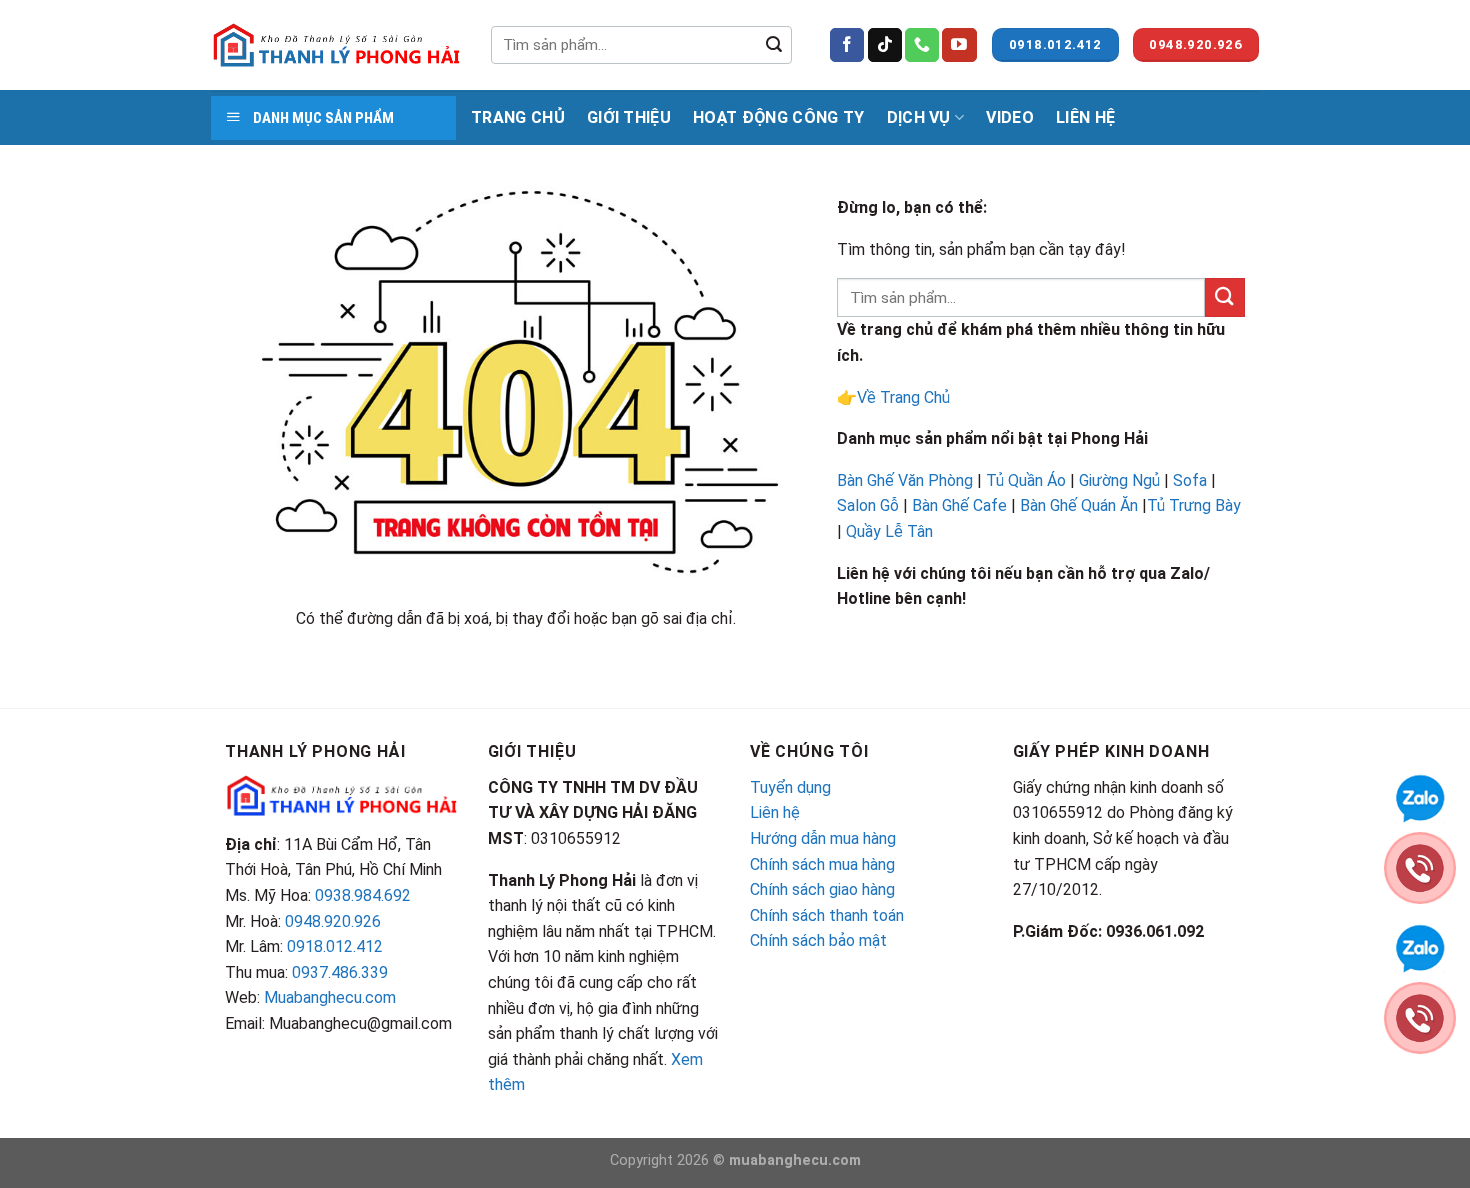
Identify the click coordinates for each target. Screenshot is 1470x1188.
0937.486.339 (340, 972)
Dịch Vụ (919, 117)
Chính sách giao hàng (822, 889)
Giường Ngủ (1119, 480)
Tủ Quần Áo (1026, 480)
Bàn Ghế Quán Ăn (1079, 505)
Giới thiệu (629, 117)
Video (1010, 117)
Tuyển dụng (790, 787)
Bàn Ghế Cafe (959, 505)
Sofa (1190, 480)
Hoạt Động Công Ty (778, 117)
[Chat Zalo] (1420, 796)
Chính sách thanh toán (827, 915)
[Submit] (774, 45)
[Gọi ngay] (1420, 866)
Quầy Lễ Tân (891, 531)
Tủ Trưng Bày (1194, 505)
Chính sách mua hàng (822, 864)
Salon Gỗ (868, 505)
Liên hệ (775, 812)
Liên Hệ (1085, 117)
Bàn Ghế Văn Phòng (905, 480)
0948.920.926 (333, 921)
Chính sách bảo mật (818, 940)
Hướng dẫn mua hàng (823, 838)
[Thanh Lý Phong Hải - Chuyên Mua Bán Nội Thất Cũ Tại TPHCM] (336, 45)
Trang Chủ (518, 117)
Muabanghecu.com (330, 997)
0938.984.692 (363, 895)
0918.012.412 (335, 946)
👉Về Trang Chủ (893, 397)
